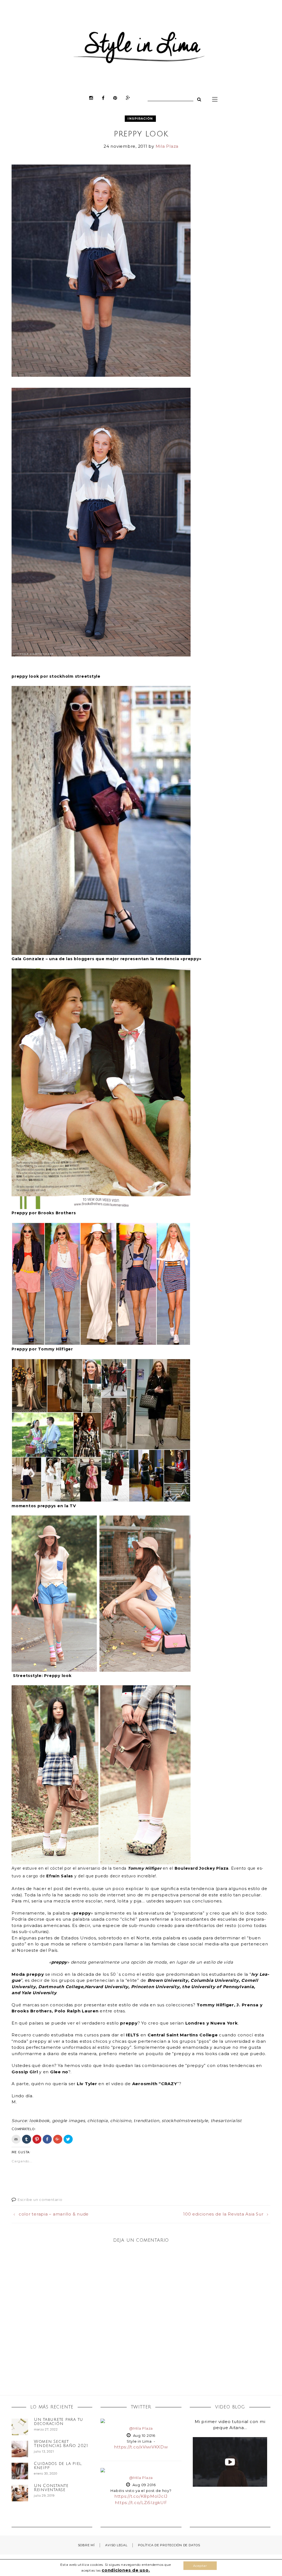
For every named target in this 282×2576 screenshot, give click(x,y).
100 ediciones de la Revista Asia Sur (223, 2214)
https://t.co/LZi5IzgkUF (141, 2503)
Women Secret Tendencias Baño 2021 (61, 2444)
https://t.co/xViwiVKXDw (141, 2447)
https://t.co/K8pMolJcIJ (141, 2496)
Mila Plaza (167, 146)
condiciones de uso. (126, 2570)
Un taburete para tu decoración (59, 2422)
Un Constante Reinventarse (51, 2488)
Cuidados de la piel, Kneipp (58, 2466)
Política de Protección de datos (169, 2545)
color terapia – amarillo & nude (54, 2214)
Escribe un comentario (40, 2200)
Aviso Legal (116, 2545)
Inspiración (140, 119)
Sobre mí (86, 2545)
